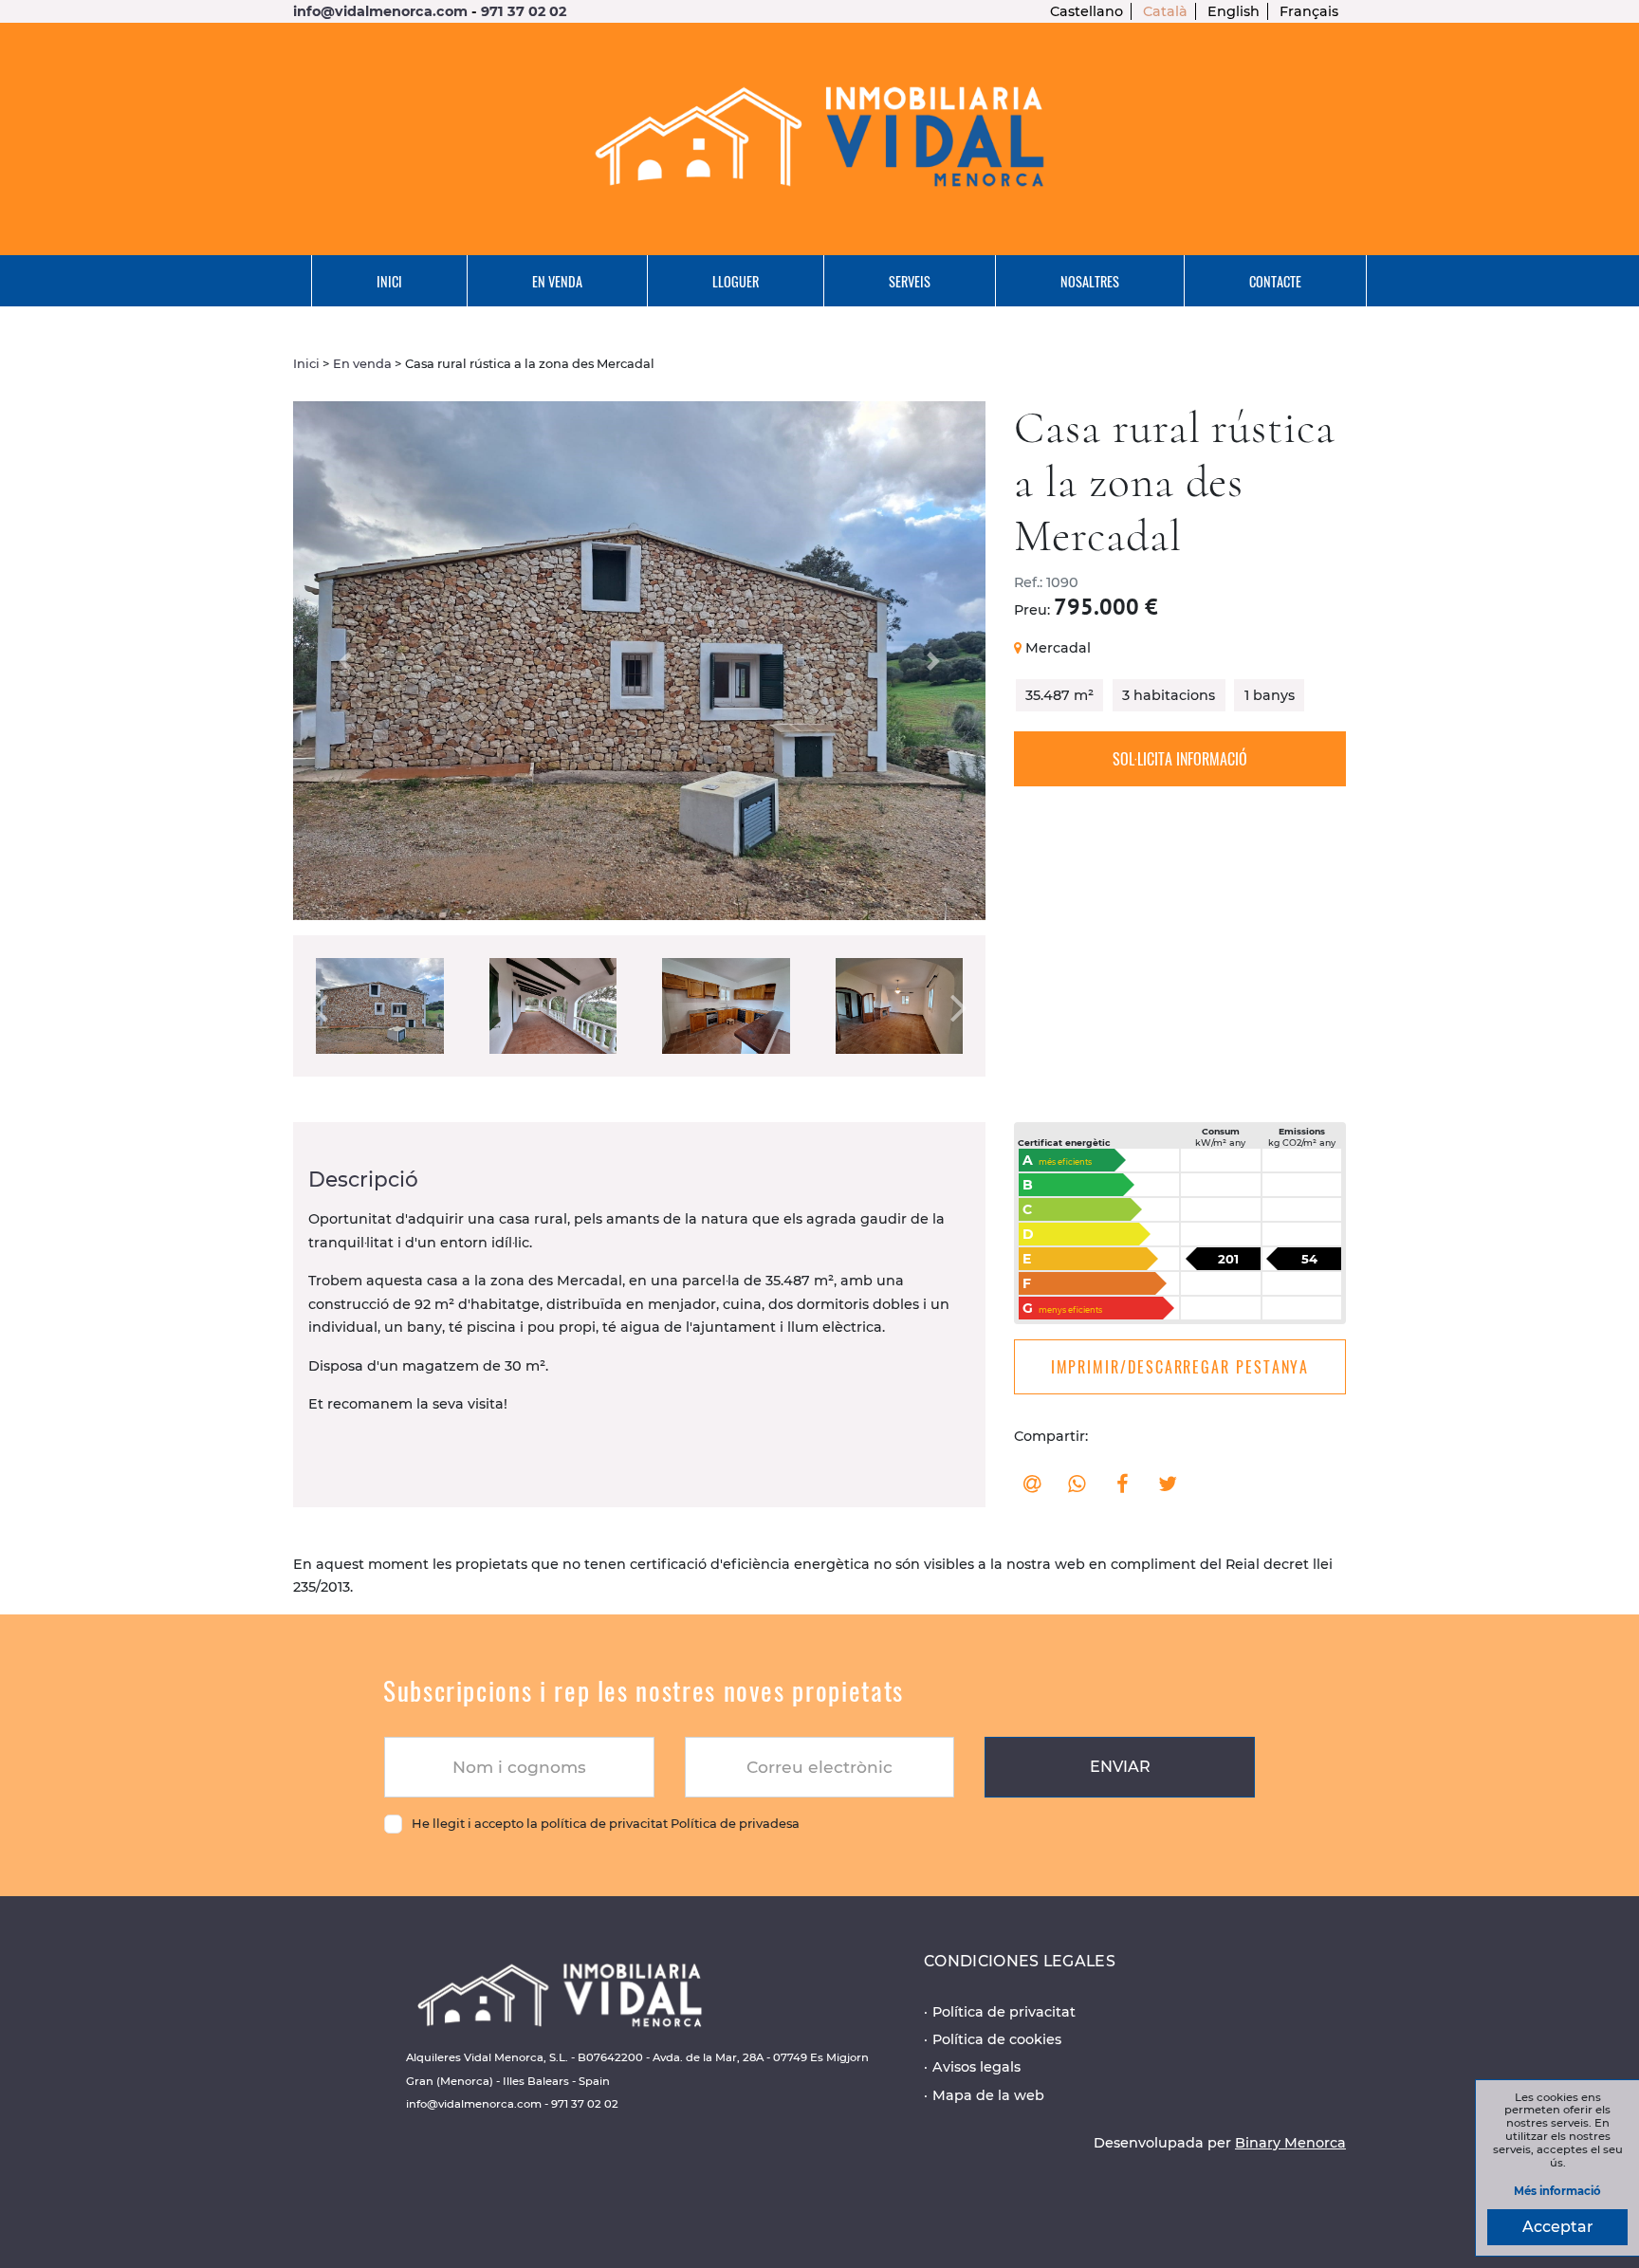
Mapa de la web (988, 2095)
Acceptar (1558, 2227)
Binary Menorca (1290, 2143)
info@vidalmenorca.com (380, 11)
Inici (389, 281)
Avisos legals (976, 2067)
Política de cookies (997, 2039)
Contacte (1275, 281)
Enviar (1120, 1767)
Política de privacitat (1004, 2012)
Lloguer (736, 281)
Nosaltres (1090, 281)
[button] (345, 661)
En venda (557, 281)
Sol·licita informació (1180, 759)
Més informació (1557, 2192)
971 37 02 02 (524, 11)
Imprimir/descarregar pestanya (1180, 1367)
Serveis (910, 281)
